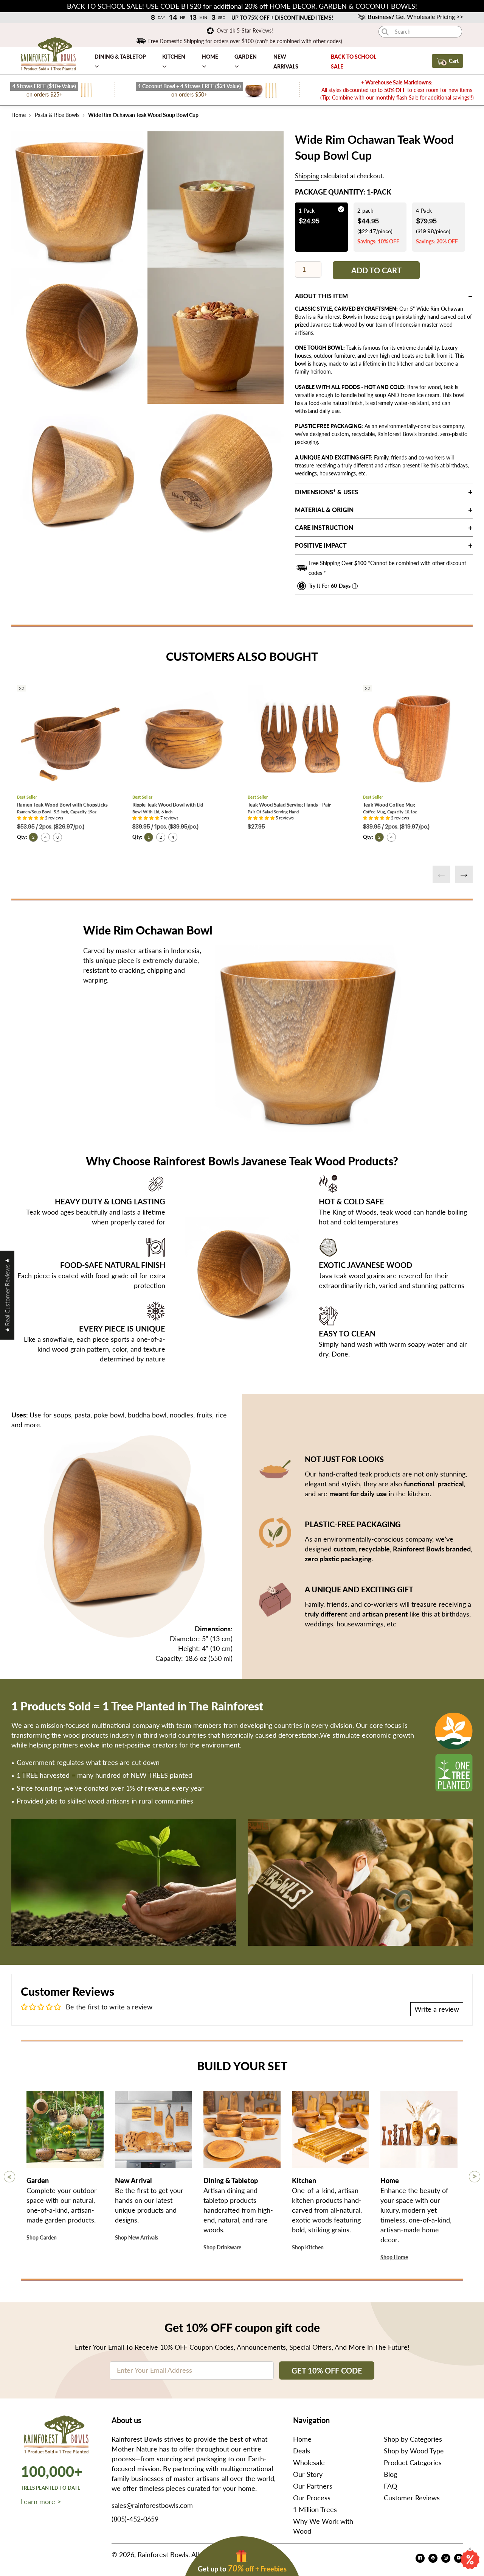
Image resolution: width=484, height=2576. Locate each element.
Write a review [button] (437, 2009)
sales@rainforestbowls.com (152, 2505)
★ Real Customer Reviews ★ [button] (7, 1295)
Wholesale (309, 2462)
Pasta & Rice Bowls (57, 115)
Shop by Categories (413, 2439)
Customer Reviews (412, 2498)
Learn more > (41, 2501)
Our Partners (313, 2486)
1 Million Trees (315, 2509)
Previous (441, 874)
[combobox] (420, 32)
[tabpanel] (79, 199)
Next (464, 874)
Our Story (308, 2474)
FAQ (390, 2486)
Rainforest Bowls (163, 2554)
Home (19, 115)
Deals (302, 2451)
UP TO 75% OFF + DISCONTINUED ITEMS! (282, 18)
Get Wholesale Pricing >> (415, 16)
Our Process (312, 2498)
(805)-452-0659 (135, 2519)
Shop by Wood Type (414, 2451)
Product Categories (413, 2462)
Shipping (307, 176)
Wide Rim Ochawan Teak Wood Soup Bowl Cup (143, 115)
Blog (390, 2474)
